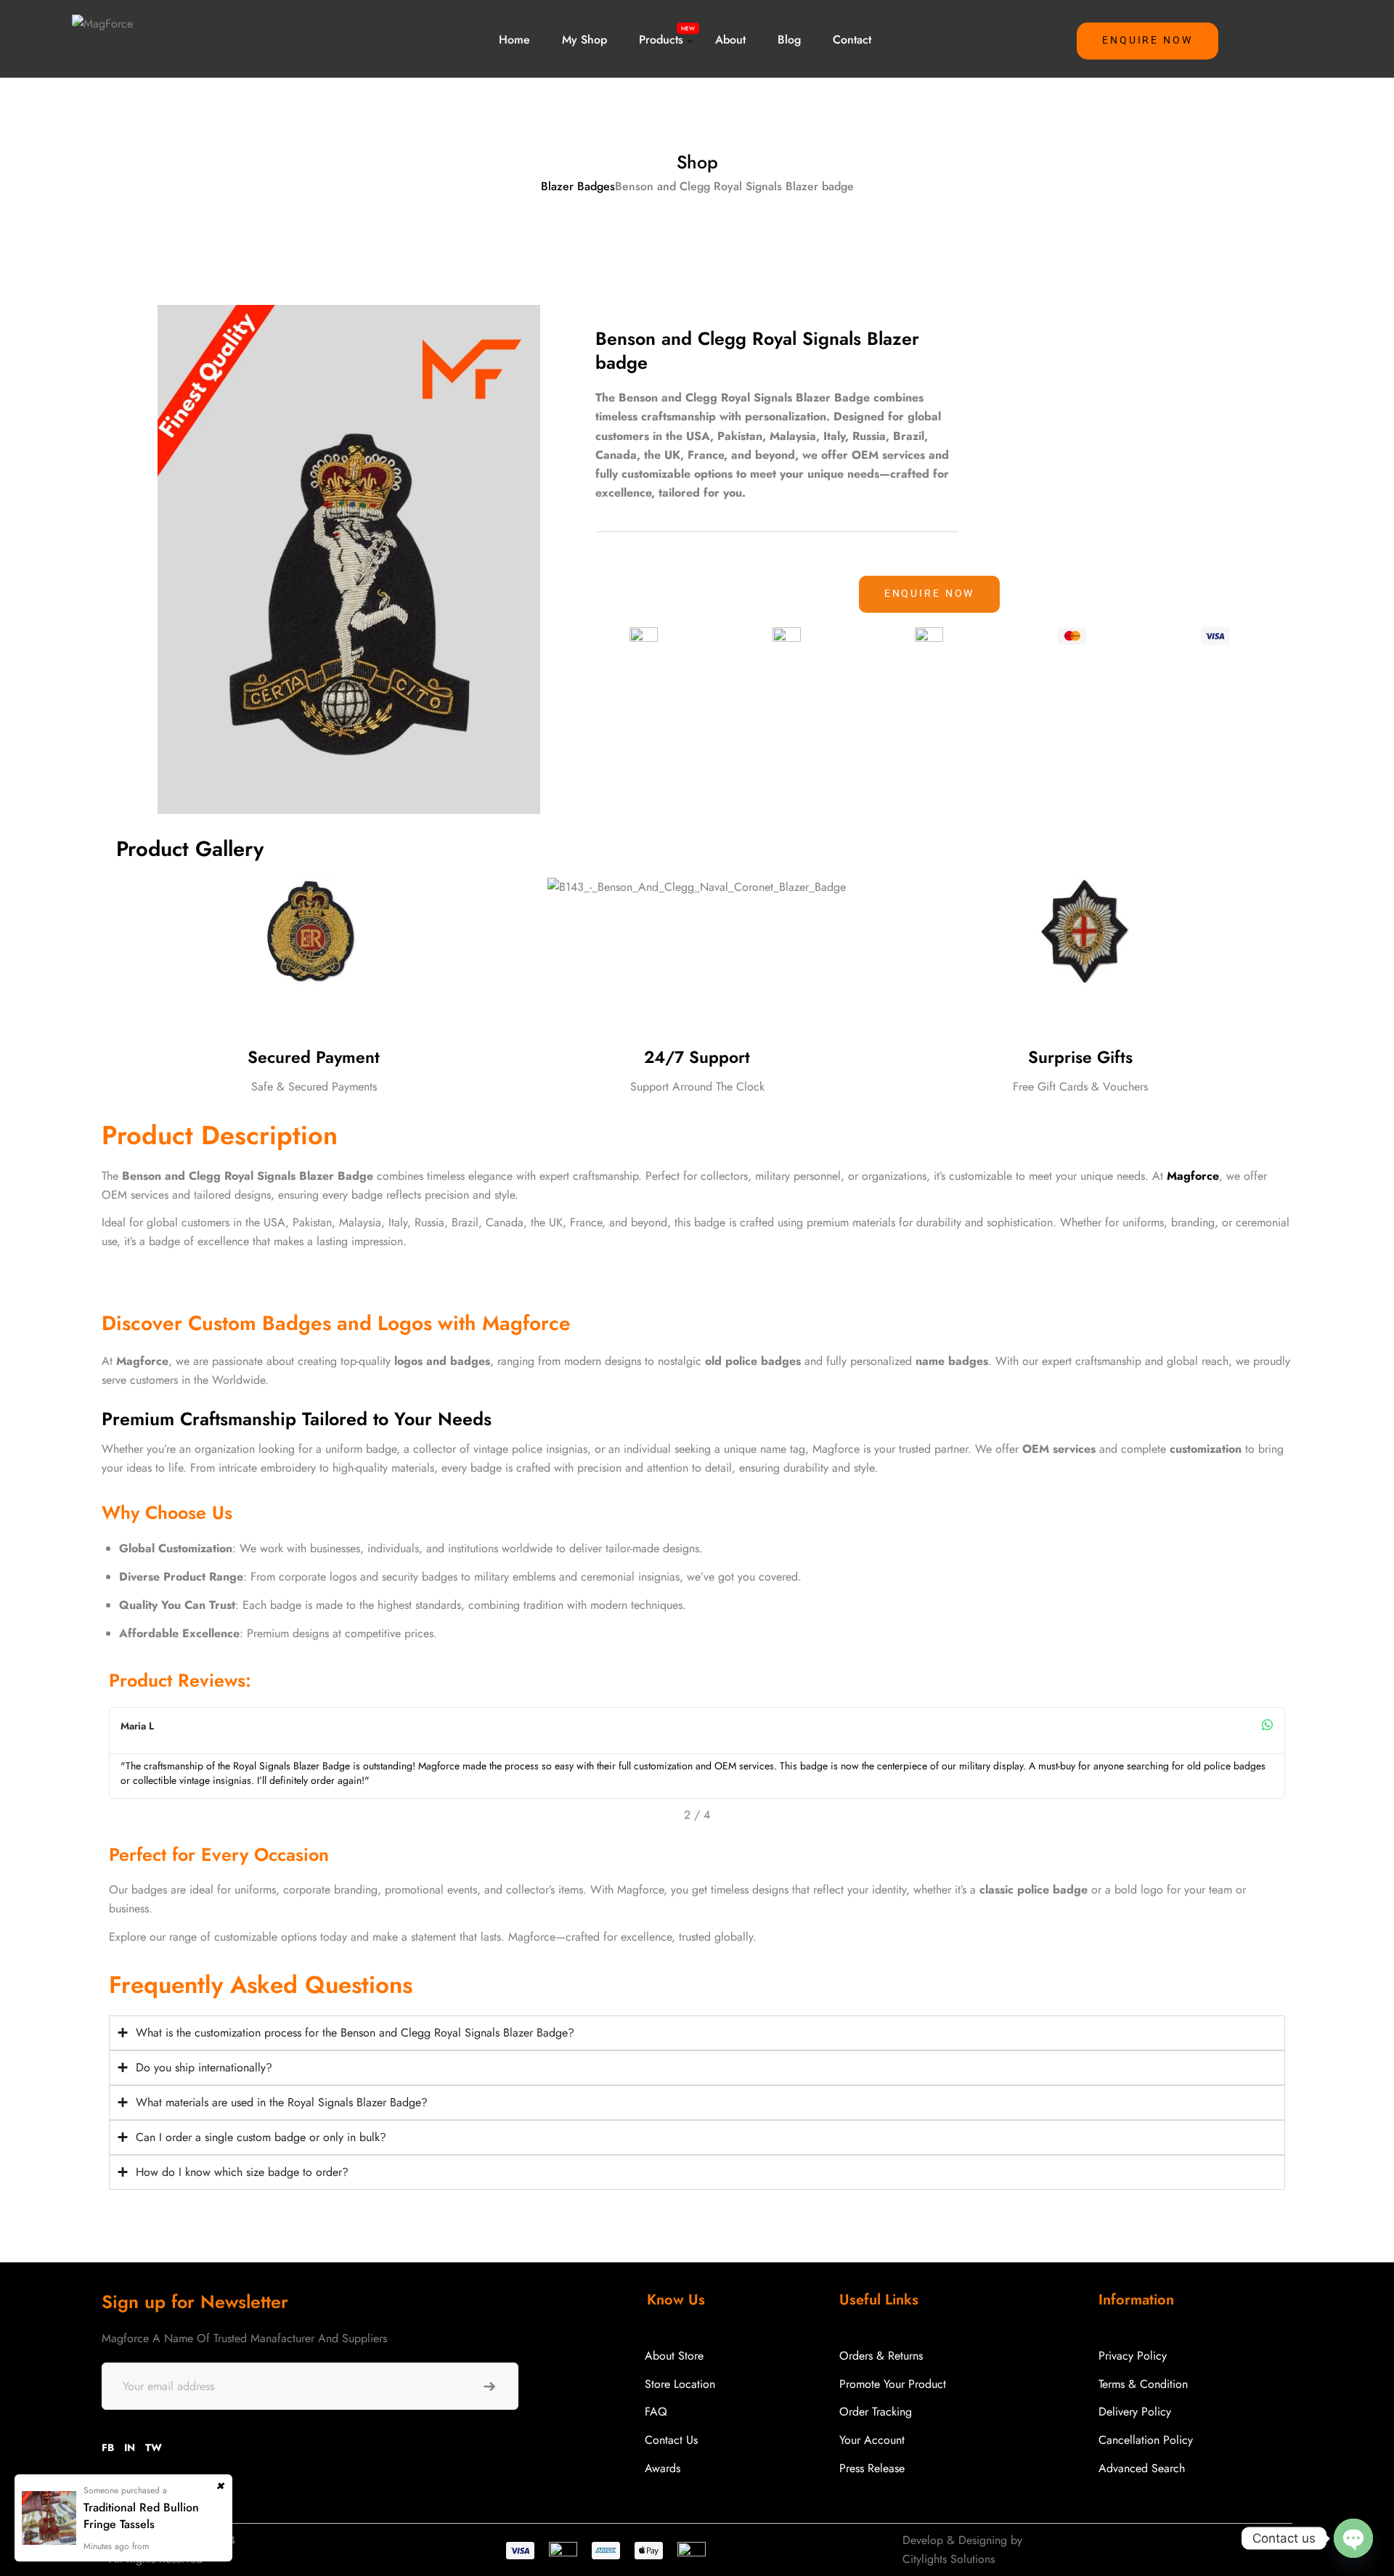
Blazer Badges (578, 186)
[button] (1148, 41)
